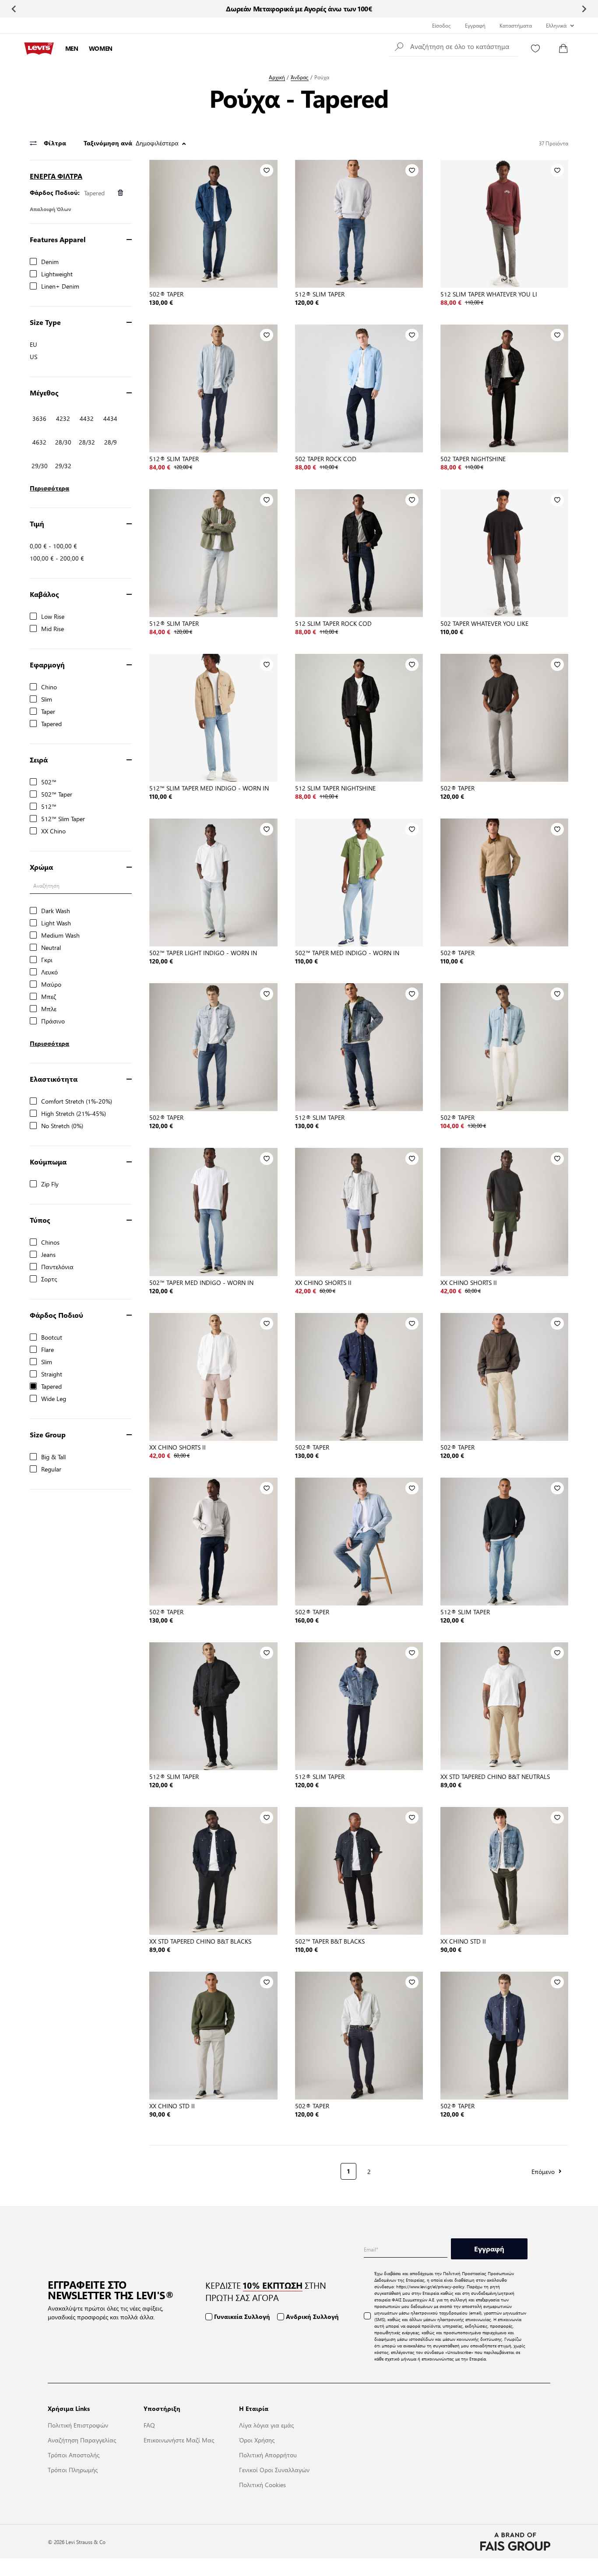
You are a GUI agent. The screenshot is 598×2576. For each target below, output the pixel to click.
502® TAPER (166, 294)
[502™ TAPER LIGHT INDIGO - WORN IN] (213, 882)
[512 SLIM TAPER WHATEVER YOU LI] (504, 224)
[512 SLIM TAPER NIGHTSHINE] (359, 718)
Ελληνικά (556, 25)
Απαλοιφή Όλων (51, 209)
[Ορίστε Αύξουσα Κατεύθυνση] (184, 144)
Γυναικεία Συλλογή (242, 2317)
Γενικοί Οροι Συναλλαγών (274, 2470)
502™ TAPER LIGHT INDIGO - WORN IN (203, 953)
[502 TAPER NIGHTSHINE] (504, 388)
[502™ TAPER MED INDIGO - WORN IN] (359, 882)
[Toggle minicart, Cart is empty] (563, 49)
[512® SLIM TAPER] (359, 224)
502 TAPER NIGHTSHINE (473, 459)
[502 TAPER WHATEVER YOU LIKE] (504, 553)
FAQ (149, 2425)
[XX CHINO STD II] (504, 1871)
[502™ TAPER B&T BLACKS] (359, 1871)
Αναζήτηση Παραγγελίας (82, 2440)
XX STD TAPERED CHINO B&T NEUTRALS (495, 1776)
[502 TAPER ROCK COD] (359, 388)
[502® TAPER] (213, 224)
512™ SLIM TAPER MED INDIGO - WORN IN (209, 788)
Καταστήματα (516, 25)
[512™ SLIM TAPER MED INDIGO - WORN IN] (213, 718)
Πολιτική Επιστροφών (78, 2425)
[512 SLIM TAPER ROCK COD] (359, 553)
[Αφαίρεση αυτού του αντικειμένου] (120, 192)
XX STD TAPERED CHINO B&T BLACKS (200, 1941)
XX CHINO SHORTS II (323, 1282)
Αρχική (277, 77)
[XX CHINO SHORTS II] (359, 1212)
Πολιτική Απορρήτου (268, 2455)
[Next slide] (584, 9)
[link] (156, 2170)
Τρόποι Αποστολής (74, 2455)
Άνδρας (300, 77)
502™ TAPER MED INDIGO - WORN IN (347, 953)
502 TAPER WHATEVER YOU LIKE (484, 623)
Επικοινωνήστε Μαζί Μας (179, 2440)
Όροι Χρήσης (257, 2440)
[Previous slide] (14, 9)
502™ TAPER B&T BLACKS (330, 1941)
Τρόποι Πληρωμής (73, 2470)
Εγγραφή (475, 25)
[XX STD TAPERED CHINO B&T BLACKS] (213, 1871)
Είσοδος (441, 25)
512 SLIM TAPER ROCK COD (333, 623)
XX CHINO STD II (463, 1941)
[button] (454, 46)
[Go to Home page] (39, 49)
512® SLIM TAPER (320, 294)
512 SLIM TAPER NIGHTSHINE (335, 788)
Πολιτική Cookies (262, 2484)
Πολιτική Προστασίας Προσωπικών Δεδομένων (444, 2276)
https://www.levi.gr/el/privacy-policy (430, 2286)
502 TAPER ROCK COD (326, 459)
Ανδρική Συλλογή (312, 2317)
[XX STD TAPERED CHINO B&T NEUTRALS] (504, 1706)
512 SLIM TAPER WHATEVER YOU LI (489, 294)
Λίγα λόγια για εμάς (266, 2425)
